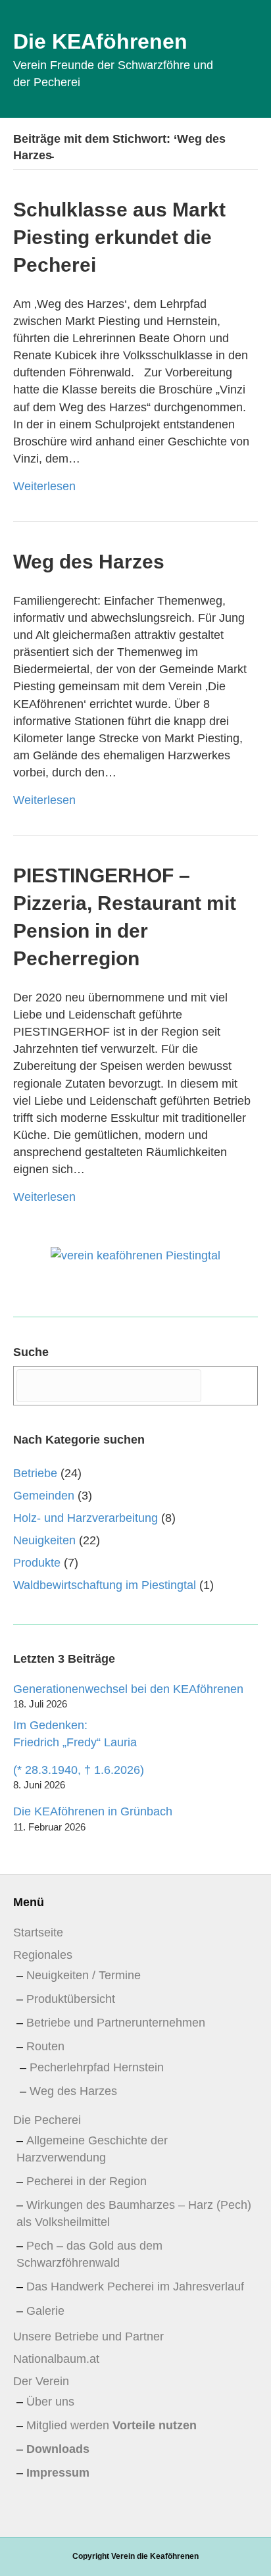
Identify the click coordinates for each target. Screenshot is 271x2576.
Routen (45, 2046)
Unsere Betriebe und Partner (88, 2336)
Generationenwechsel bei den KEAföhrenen (128, 1689)
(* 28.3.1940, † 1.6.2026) (79, 1770)
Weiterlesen (44, 486)
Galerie (45, 2311)
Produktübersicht (71, 1999)
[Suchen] (231, 1385)
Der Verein (41, 2381)
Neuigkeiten (44, 1540)
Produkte (37, 1563)
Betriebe (35, 1473)
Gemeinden (44, 1496)
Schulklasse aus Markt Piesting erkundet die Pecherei (119, 237)
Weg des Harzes (89, 562)
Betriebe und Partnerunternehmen (116, 2023)
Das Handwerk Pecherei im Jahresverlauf (135, 2286)
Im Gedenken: (75, 1734)
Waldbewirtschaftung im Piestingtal (105, 1585)
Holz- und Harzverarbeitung (86, 1518)
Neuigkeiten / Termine (84, 1975)
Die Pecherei (47, 2120)
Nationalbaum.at (56, 2359)
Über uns (50, 2402)
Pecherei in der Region (86, 2181)
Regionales (43, 1955)
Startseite (38, 1932)
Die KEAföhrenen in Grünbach (93, 1811)
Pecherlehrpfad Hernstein (97, 2067)
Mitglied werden (111, 2425)
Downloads (58, 2449)
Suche (31, 1352)
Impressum (58, 2473)
